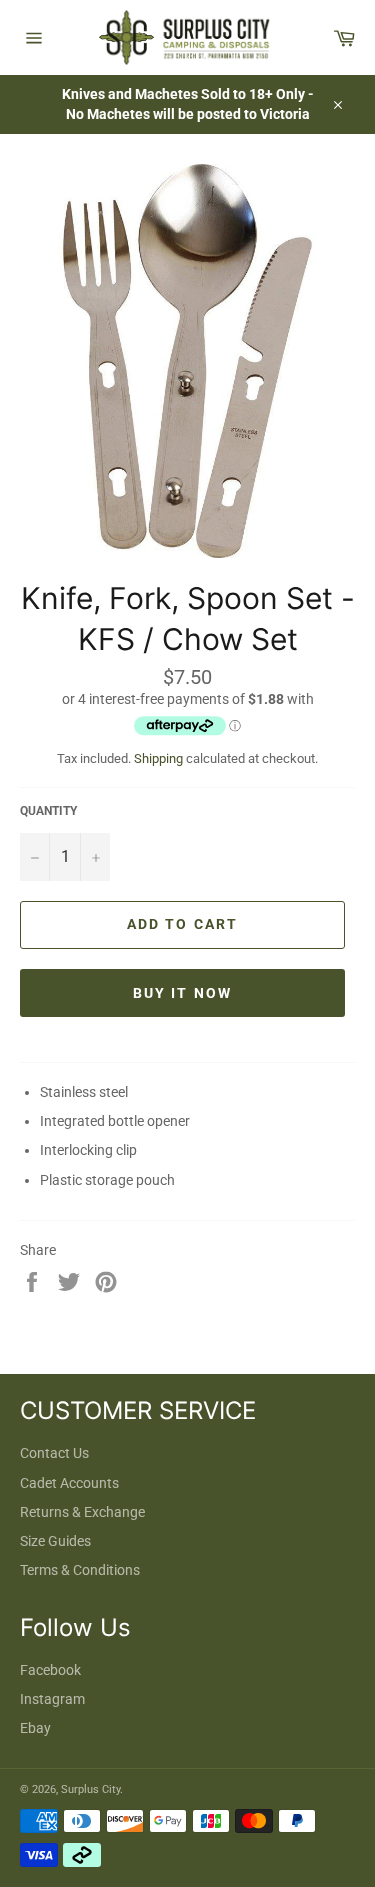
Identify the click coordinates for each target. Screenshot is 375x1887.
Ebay (35, 1728)
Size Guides (55, 1541)
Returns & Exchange (82, 1512)
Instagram (52, 1699)
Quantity (48, 811)
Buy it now (182, 993)
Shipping (158, 758)
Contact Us (54, 1453)
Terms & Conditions (80, 1570)
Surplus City (90, 1789)
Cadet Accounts (69, 1483)
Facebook (50, 1670)
